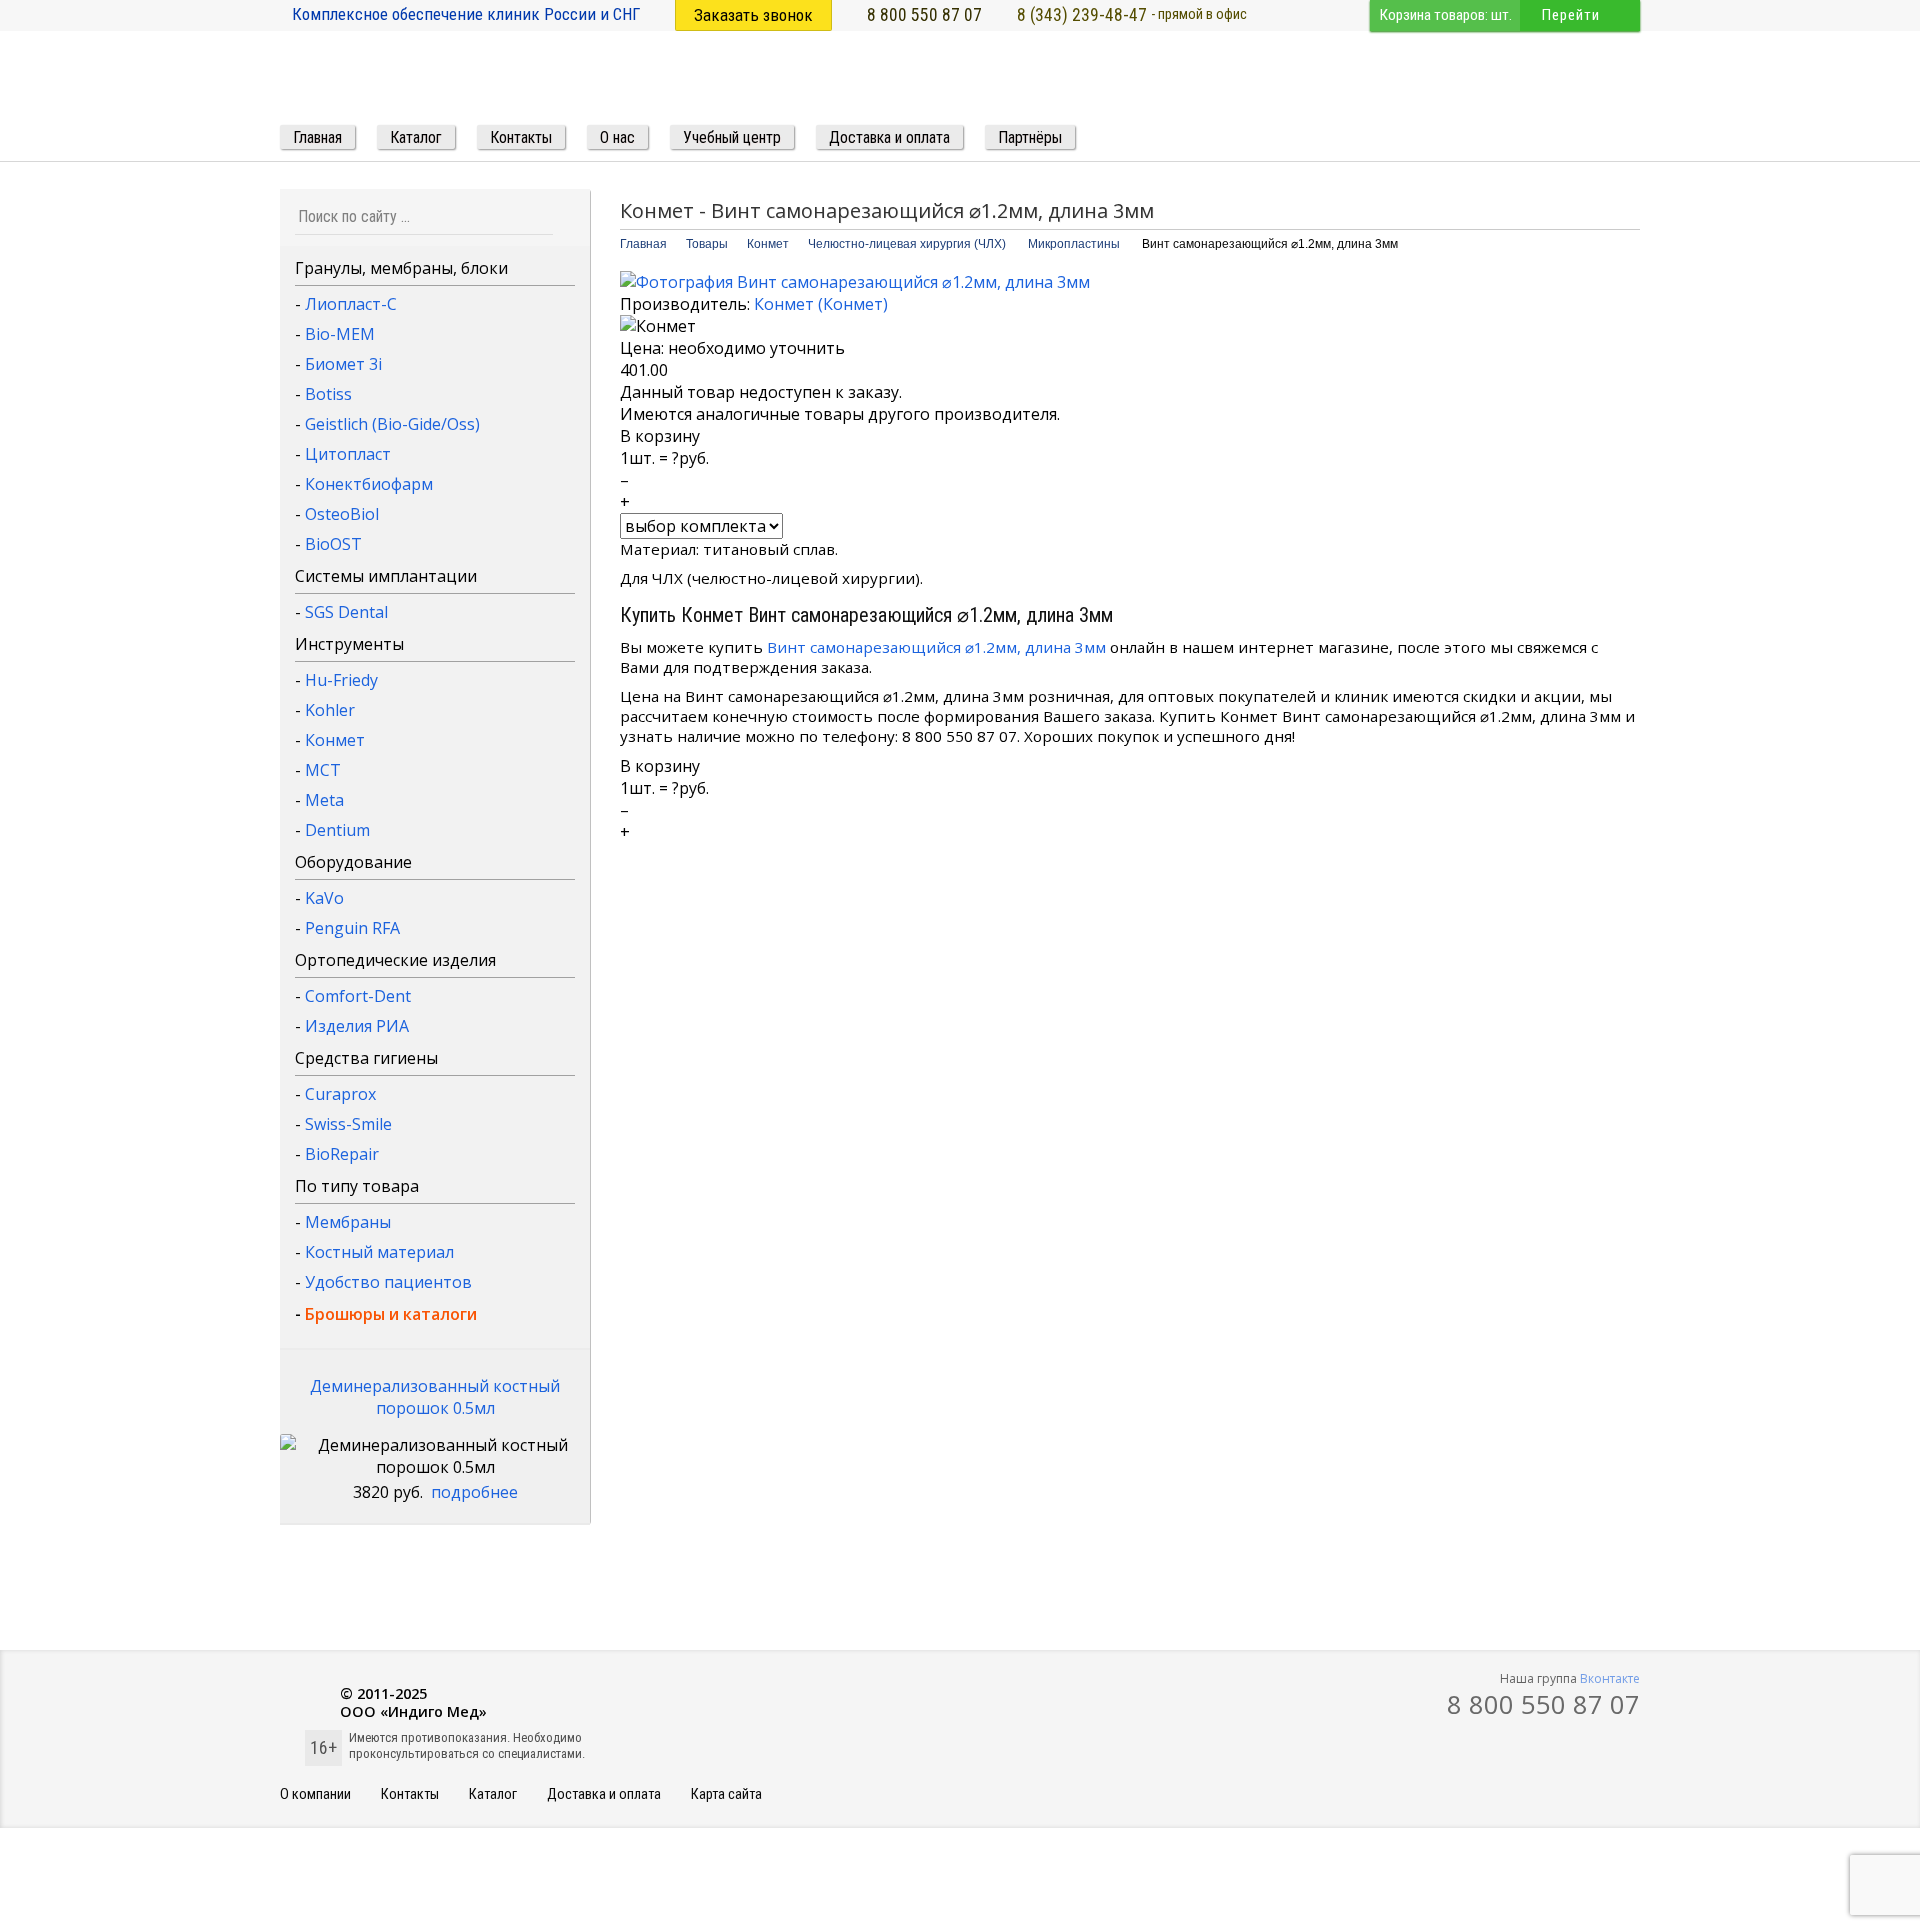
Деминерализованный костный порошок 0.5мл (435, 1397)
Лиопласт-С (351, 304)
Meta (324, 800)
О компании (315, 1794)
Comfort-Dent (358, 996)
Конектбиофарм (369, 484)
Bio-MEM (340, 334)
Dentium (337, 830)
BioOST (333, 544)
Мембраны (348, 1222)
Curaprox (340, 1094)
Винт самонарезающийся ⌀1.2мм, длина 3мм (936, 647)
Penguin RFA (352, 928)
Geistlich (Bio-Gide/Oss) (392, 424)
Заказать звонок (753, 15)
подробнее (474, 1492)
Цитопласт (348, 454)
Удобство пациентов (388, 1282)
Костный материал (379, 1252)
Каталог (493, 1794)
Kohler (330, 710)
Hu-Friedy (341, 680)
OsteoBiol (342, 514)
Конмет (335, 740)
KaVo (324, 898)
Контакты (410, 1794)
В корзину (660, 436)
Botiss (328, 394)
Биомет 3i (343, 364)
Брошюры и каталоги (391, 1314)
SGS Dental (346, 612)
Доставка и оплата (604, 1794)
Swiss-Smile (348, 1124)
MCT (323, 770)
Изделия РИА (357, 1026)
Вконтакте (1610, 1678)
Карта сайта (726, 1794)
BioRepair (342, 1154)
